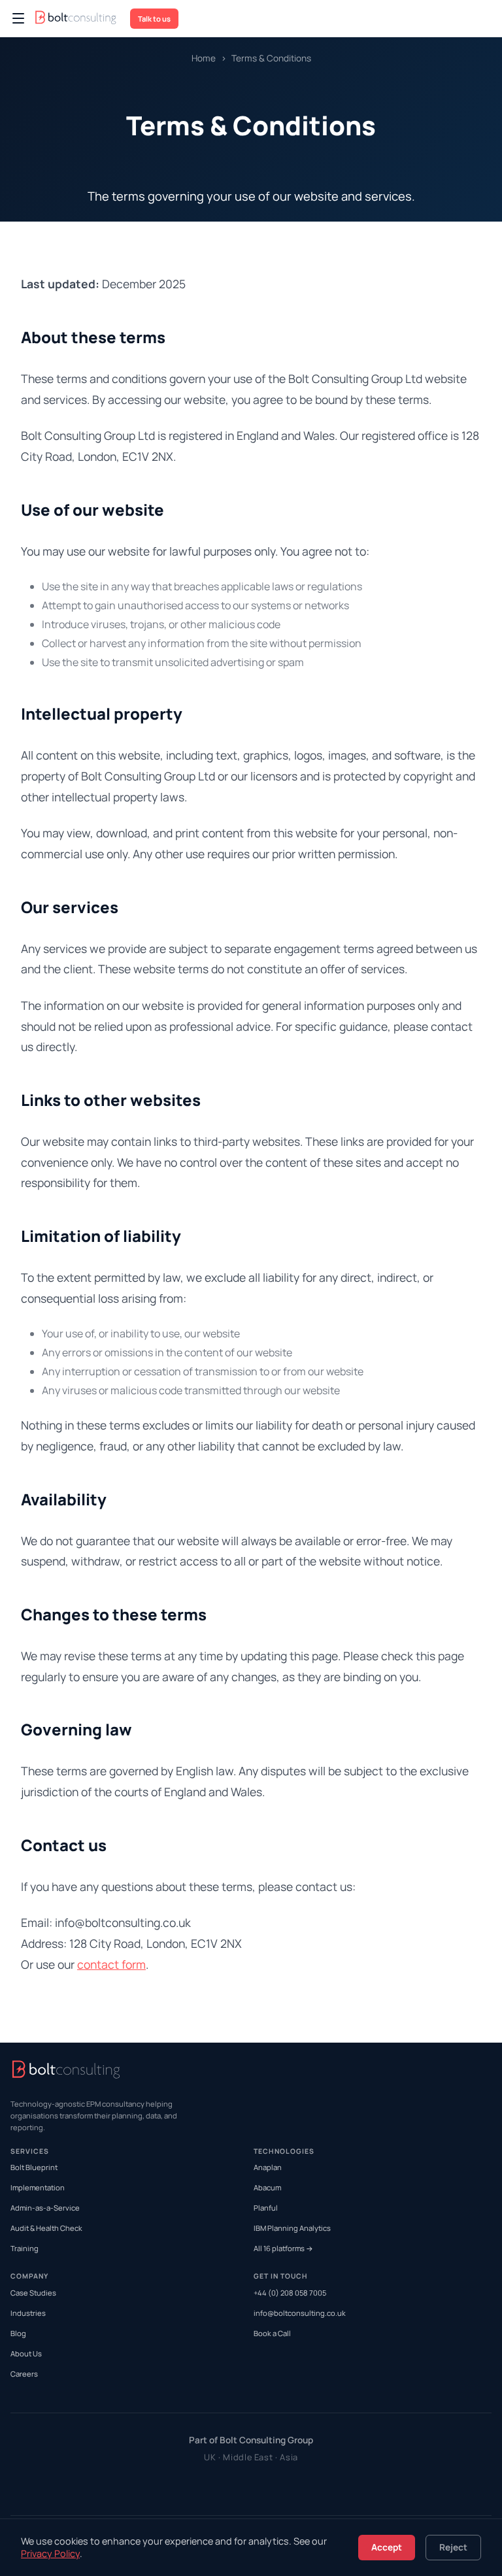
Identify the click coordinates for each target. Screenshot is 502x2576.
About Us (26, 2353)
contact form (111, 1964)
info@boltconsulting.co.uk (300, 2313)
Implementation (38, 2187)
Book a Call (272, 2333)
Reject (453, 2547)
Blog (18, 2333)
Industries (28, 2313)
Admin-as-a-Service (45, 2208)
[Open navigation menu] (18, 18)
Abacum (267, 2187)
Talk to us (154, 19)
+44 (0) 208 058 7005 (290, 2293)
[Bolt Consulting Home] (77, 19)
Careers (24, 2374)
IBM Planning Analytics (292, 2228)
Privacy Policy (50, 2553)
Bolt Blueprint (34, 2167)
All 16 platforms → (283, 2248)
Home (204, 58)
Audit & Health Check (46, 2228)
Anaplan (268, 2167)
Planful (266, 2208)
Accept (387, 2547)
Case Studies (33, 2293)
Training (25, 2248)
